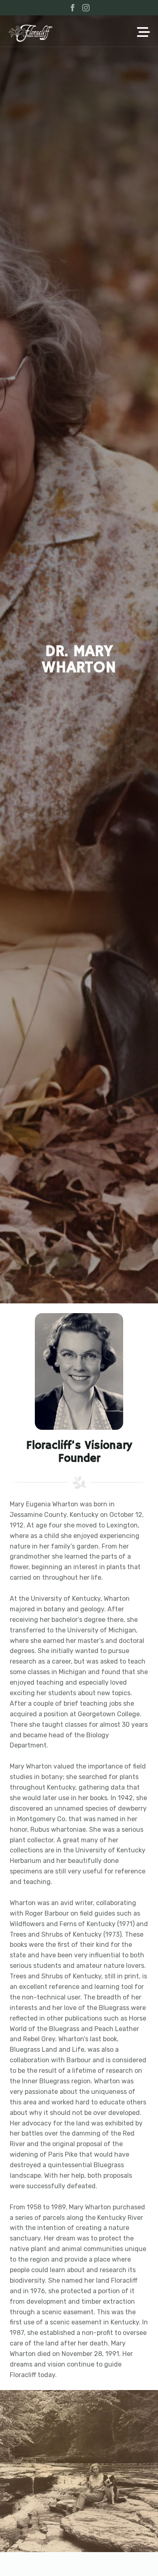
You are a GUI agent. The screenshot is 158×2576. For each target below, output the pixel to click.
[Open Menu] (143, 33)
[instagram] (86, 8)
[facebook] (73, 8)
